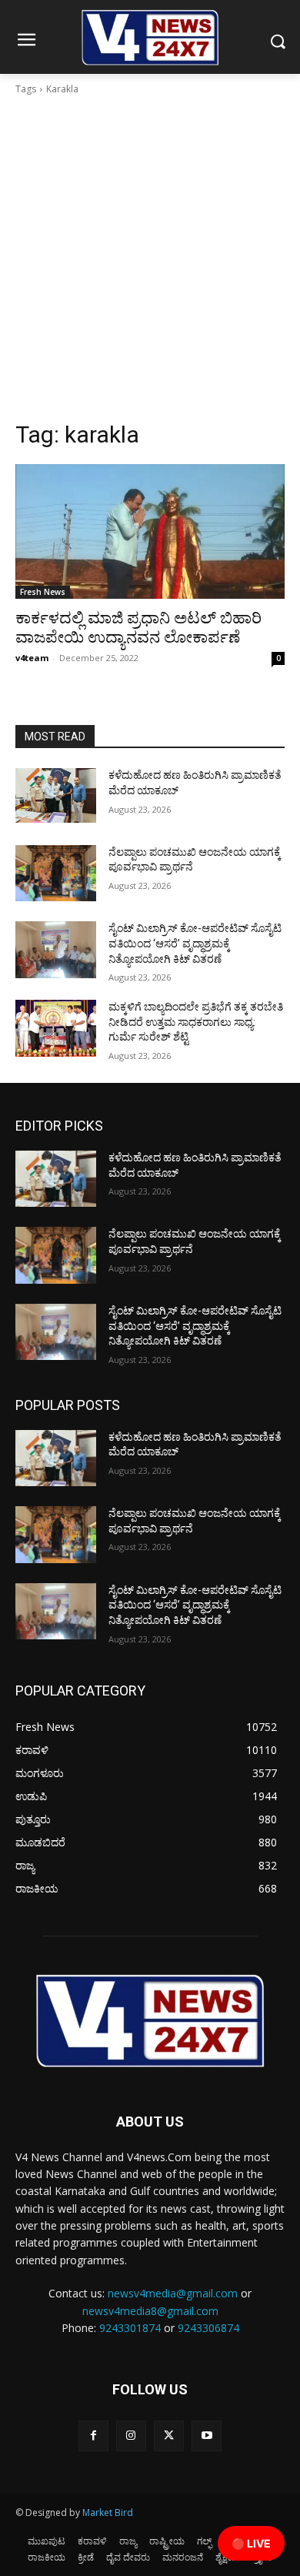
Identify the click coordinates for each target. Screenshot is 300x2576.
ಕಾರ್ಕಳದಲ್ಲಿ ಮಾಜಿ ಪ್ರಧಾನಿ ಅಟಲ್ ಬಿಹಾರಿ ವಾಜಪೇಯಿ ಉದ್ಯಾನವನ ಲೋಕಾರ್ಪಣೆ (138, 628)
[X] (169, 2436)
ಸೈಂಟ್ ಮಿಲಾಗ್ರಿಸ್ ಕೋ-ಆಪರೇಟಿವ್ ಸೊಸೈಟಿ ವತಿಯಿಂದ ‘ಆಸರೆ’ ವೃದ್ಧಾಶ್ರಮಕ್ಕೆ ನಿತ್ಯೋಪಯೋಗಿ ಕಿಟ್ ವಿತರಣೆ (195, 943)
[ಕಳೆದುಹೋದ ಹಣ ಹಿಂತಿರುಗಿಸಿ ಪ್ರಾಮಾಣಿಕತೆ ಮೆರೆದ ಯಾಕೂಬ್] (56, 797)
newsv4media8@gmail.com (150, 2311)
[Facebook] (93, 2436)
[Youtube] (207, 2436)
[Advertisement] (150, 262)
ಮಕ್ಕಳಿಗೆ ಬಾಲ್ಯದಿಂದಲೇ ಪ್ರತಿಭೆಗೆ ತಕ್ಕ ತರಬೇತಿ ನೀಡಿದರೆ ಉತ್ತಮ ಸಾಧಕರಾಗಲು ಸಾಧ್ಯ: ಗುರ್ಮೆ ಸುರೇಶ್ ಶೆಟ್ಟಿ (196, 1022)
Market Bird (108, 2513)
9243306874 (208, 2328)
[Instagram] (131, 2436)
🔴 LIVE (251, 2543)
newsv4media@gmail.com (173, 2293)
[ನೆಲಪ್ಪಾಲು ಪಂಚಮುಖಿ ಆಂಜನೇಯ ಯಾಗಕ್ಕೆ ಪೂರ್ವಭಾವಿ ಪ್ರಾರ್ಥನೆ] (56, 874)
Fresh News (43, 592)
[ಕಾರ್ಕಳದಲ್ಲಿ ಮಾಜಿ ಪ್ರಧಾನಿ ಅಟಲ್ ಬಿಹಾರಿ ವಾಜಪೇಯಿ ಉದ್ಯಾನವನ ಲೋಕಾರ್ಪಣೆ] (150, 531)
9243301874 (130, 2328)
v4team (32, 658)
